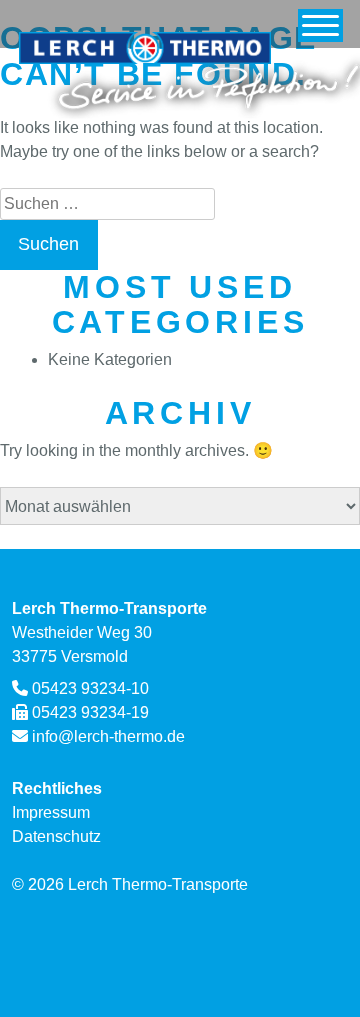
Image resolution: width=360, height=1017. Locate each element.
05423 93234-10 (90, 688)
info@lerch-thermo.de (108, 736)
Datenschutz (56, 836)
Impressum (51, 812)
